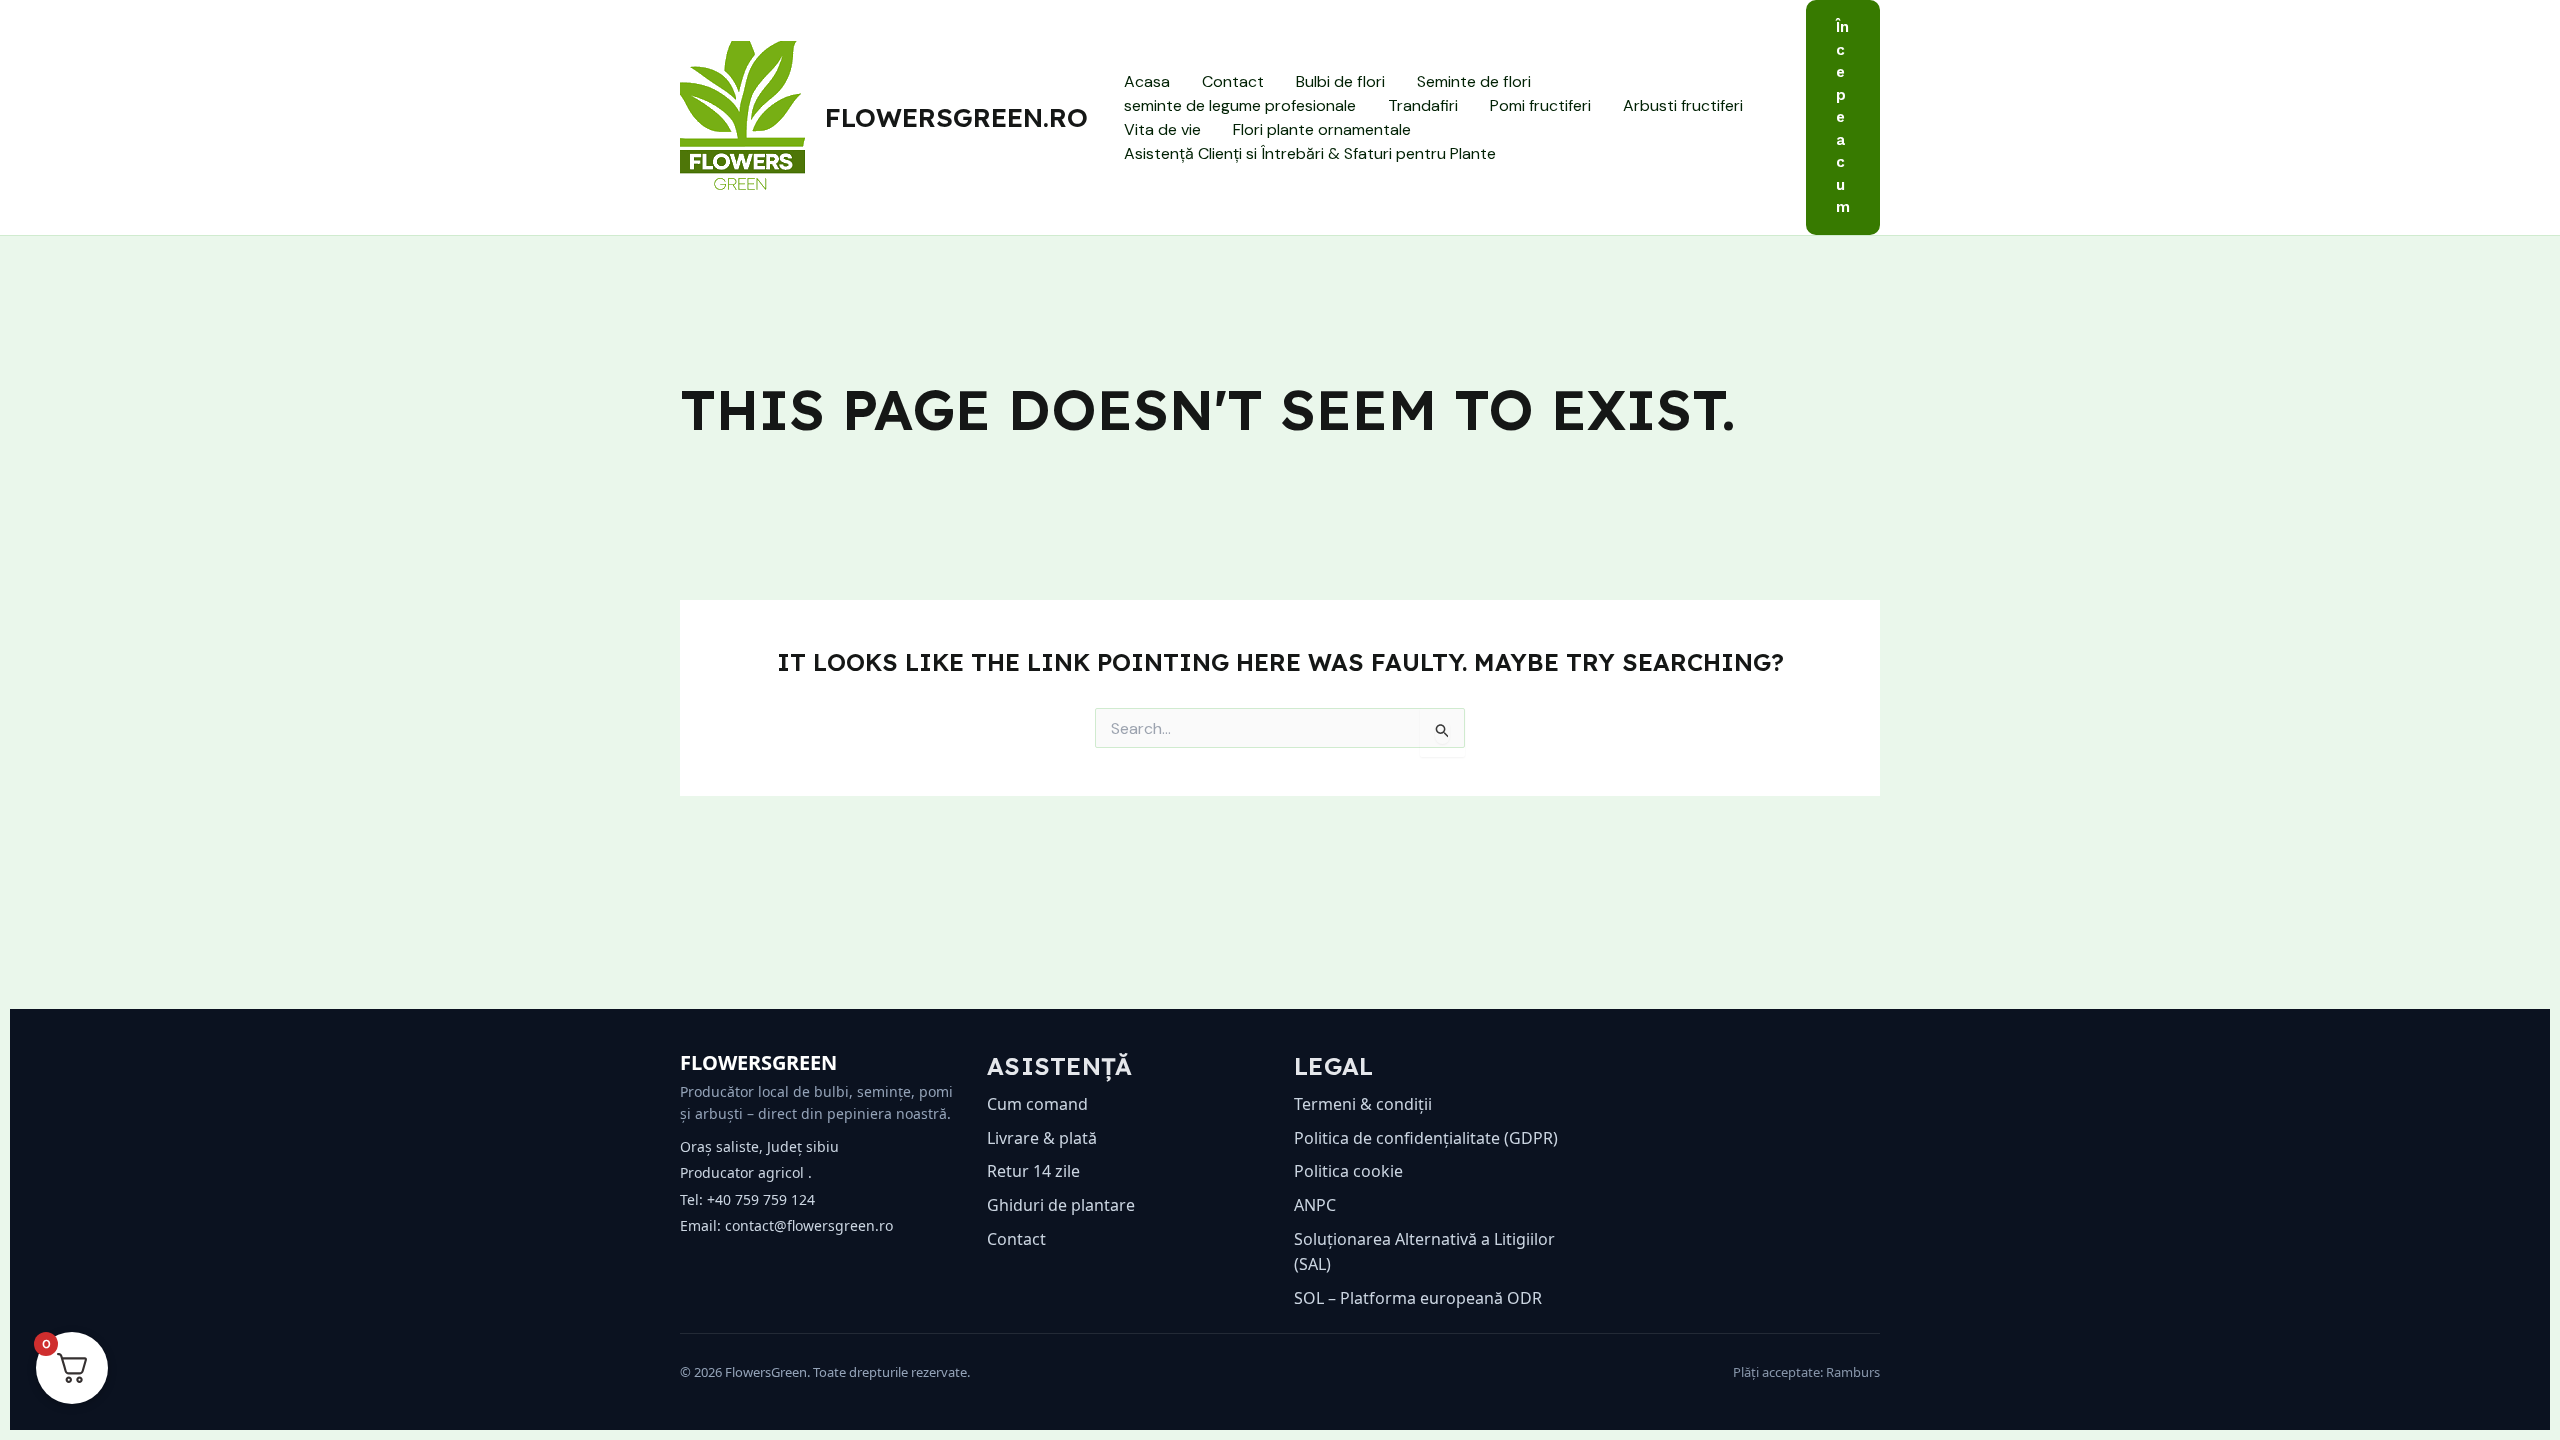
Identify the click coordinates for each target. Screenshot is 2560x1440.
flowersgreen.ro (956, 117)
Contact (1233, 81)
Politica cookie (1348, 1171)
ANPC (1315, 1205)
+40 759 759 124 (761, 1199)
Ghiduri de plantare (1061, 1205)
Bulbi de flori (1340, 81)
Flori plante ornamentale (1322, 129)
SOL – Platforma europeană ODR (1418, 1298)
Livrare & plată (1042, 1138)
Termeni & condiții (1363, 1104)
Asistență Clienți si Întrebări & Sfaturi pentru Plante (1310, 153)
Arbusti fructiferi (1683, 105)
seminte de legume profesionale (1240, 105)
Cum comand (1037, 1104)
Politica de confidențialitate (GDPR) (1426, 1138)
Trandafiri (1423, 105)
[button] (1843, 117)
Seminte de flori (1474, 81)
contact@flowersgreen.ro (809, 1225)
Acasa (1147, 81)
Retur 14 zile (1033, 1171)
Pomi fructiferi (1540, 105)
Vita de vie (1162, 129)
